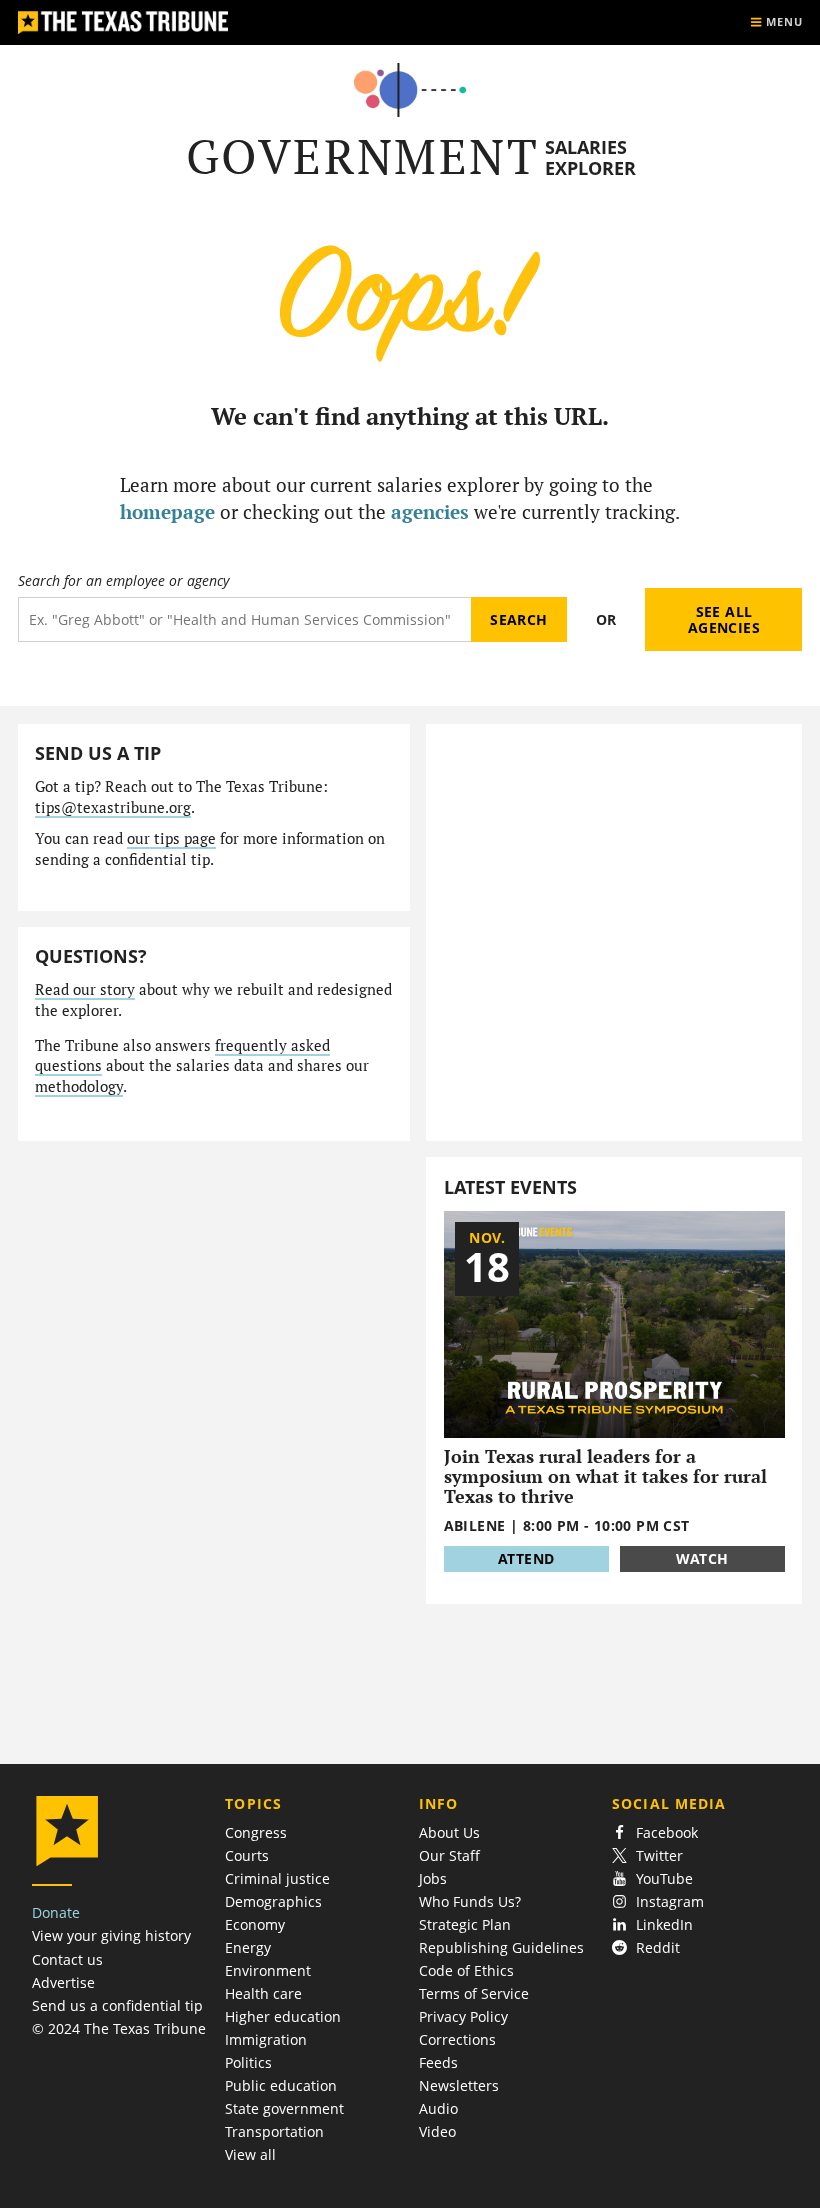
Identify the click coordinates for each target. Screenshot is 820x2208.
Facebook (667, 1832)
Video (437, 2131)
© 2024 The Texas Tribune (119, 2028)
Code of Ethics (466, 1970)
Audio (438, 2108)
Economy (255, 1924)
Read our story (85, 989)
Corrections (457, 2039)
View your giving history (111, 1935)
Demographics (273, 1901)
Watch (702, 1558)
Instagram (670, 1901)
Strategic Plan (465, 1924)
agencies (430, 511)
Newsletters (459, 2085)
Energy (248, 1947)
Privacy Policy (463, 2016)
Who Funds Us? (470, 1901)
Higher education (283, 2016)
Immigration (266, 2039)
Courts (247, 1855)
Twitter (659, 1855)
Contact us (67, 1959)
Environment (268, 1970)
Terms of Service (474, 1993)
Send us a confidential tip (117, 2005)
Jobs (433, 1878)
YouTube (664, 1878)
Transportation (274, 2131)
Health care (263, 1993)
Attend (526, 1558)
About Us (449, 1832)
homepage (167, 511)
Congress (256, 1832)
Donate (56, 1912)
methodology (79, 1086)
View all (250, 2154)
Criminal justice (277, 1878)
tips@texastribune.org (113, 807)
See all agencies (724, 619)
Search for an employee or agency (123, 581)
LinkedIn (664, 1924)
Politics (248, 2062)
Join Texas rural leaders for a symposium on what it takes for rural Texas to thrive (605, 1476)
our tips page (171, 838)
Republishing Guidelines (501, 1947)
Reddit (658, 1947)
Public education (281, 2085)
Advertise (63, 1982)
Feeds (438, 2062)
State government (284, 2108)
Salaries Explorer (590, 157)
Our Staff (449, 1855)
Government (362, 156)
